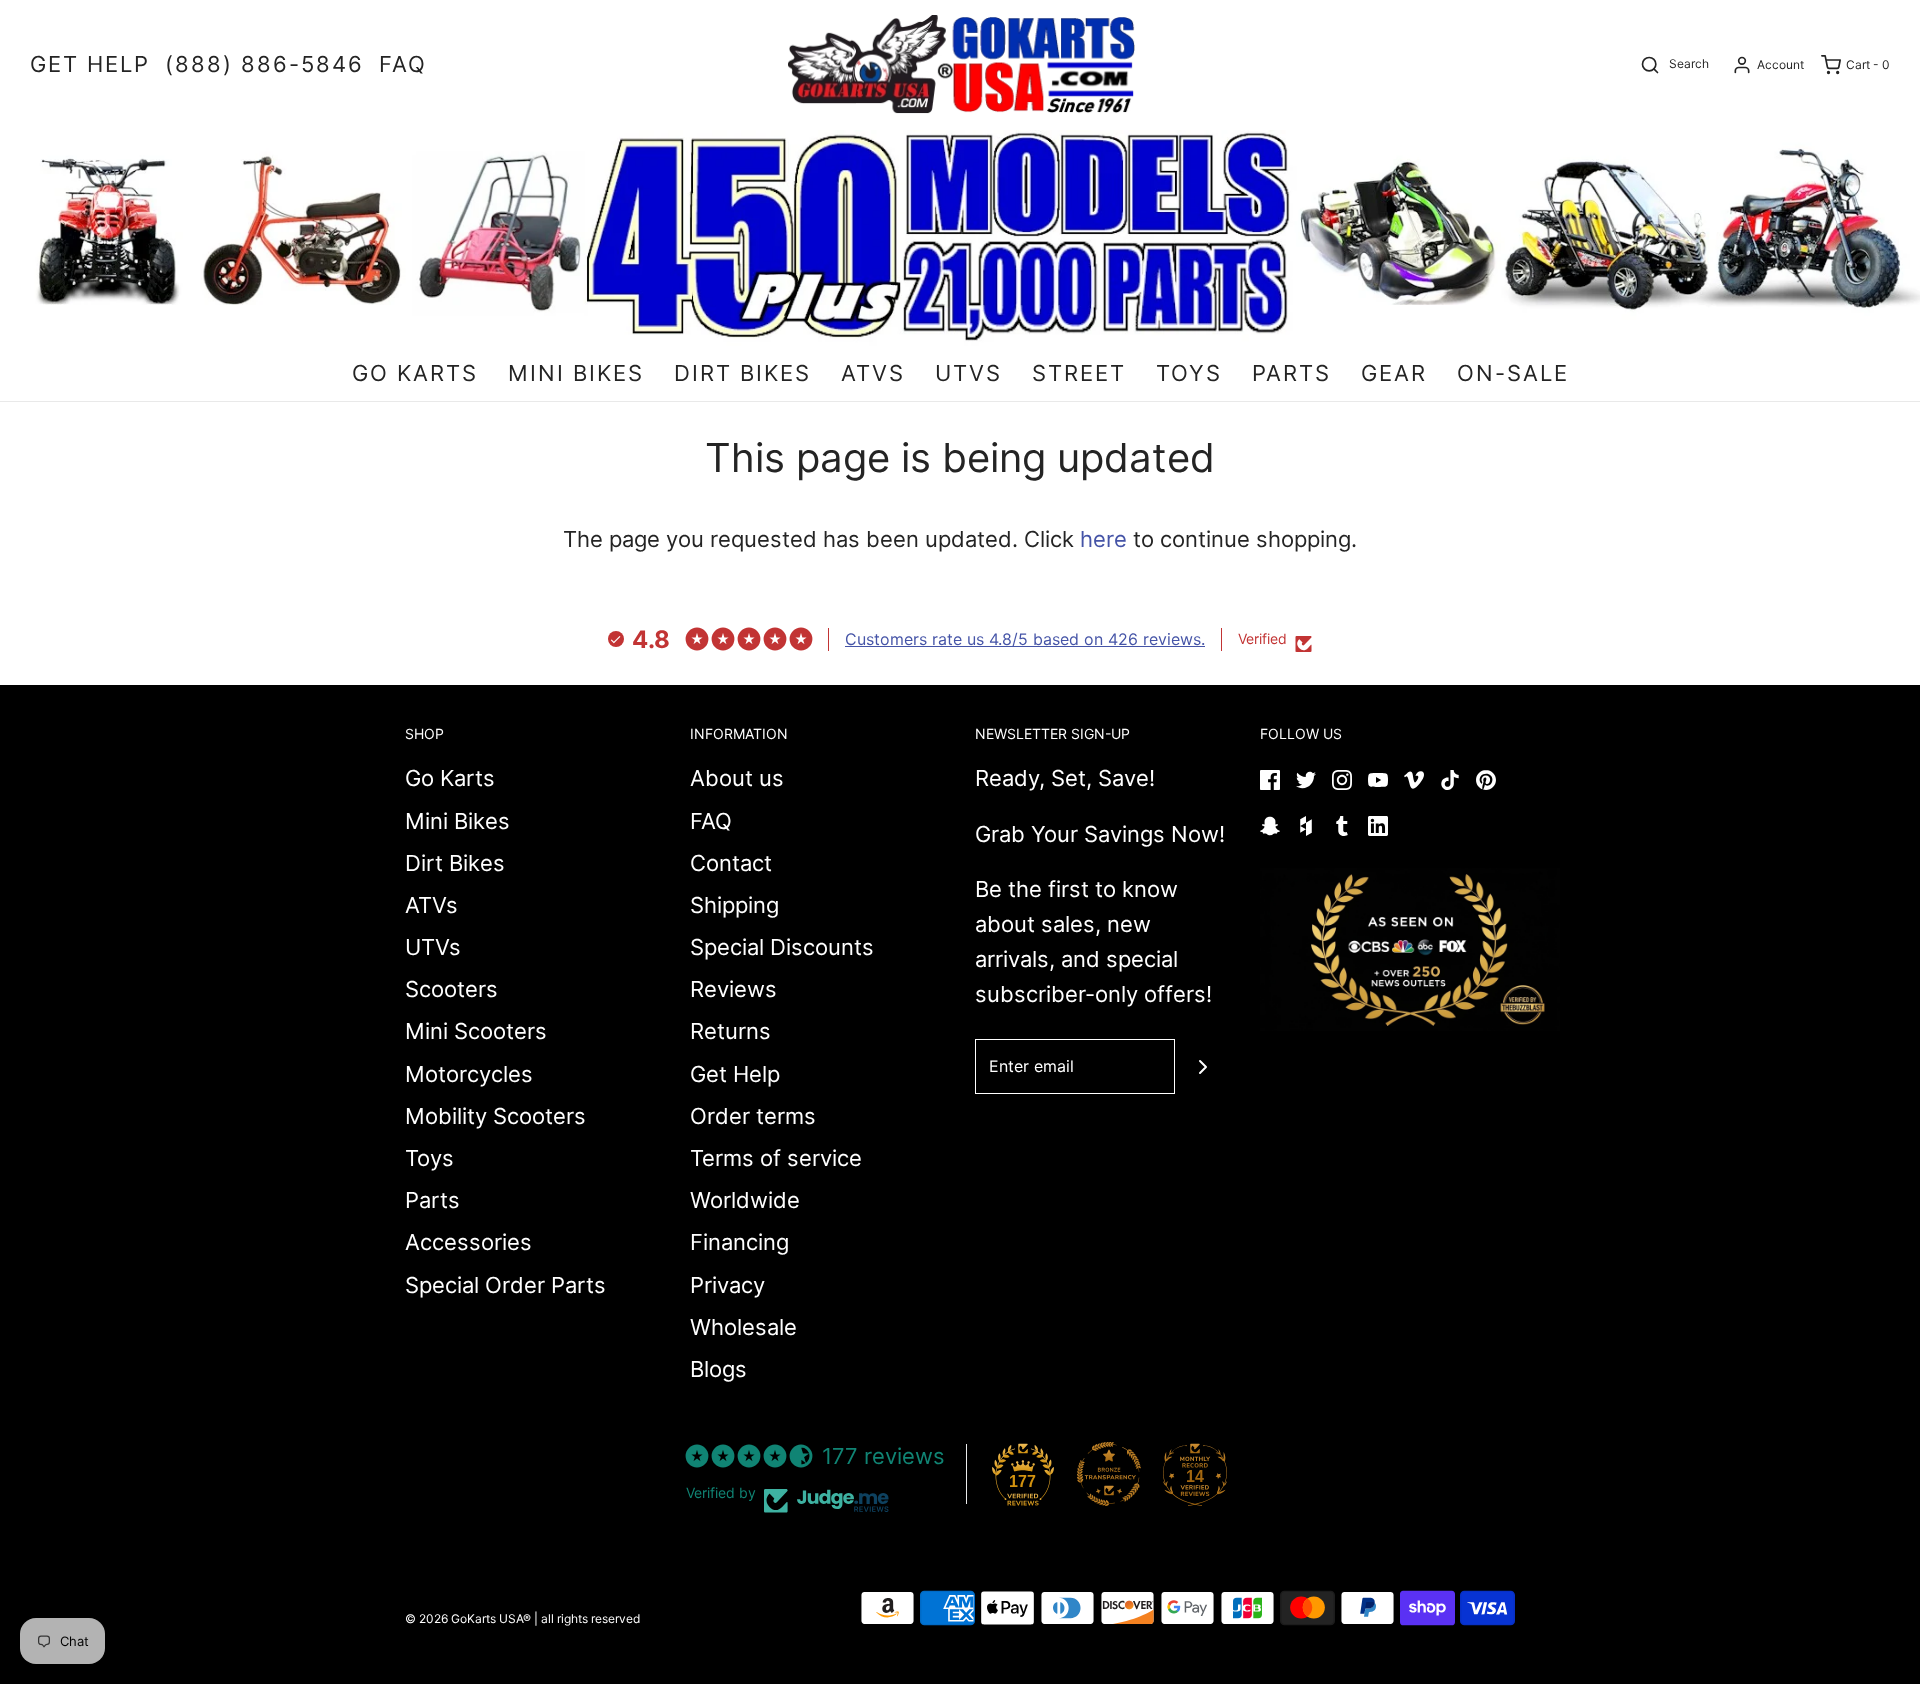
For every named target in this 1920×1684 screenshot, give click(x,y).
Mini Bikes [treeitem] (576, 373)
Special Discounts (782, 947)
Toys (429, 1158)
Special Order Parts (505, 1285)
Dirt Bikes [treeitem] (742, 373)
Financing (739, 1242)
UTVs (433, 947)
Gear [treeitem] (1394, 373)
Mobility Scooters (495, 1116)
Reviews (733, 989)
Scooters (451, 989)
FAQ (711, 821)
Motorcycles (469, 1074)
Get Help (735, 1074)
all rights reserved (590, 1618)
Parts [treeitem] (1291, 373)
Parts (432, 1200)
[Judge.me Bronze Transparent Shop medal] (1109, 1474)
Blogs (718, 1369)
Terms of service (776, 1158)
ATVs (431, 905)
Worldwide (745, 1200)
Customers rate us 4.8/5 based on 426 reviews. (1025, 639)
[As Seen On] (1410, 950)
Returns (730, 1031)
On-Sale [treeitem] (1513, 373)
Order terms (753, 1116)
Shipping (734, 905)
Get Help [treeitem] (90, 64)
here (1103, 539)
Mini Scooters (476, 1031)
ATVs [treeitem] (873, 373)
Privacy (727, 1285)
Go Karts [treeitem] (415, 373)
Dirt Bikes (455, 863)
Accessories (468, 1242)
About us (737, 778)
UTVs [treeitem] (968, 373)
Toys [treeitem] (1189, 373)
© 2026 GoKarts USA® (468, 1618)
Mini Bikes (457, 821)
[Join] (1202, 1066)
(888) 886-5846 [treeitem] (264, 64)
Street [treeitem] (1079, 373)
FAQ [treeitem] (403, 64)
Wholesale (743, 1327)
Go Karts (450, 778)
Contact (731, 863)
